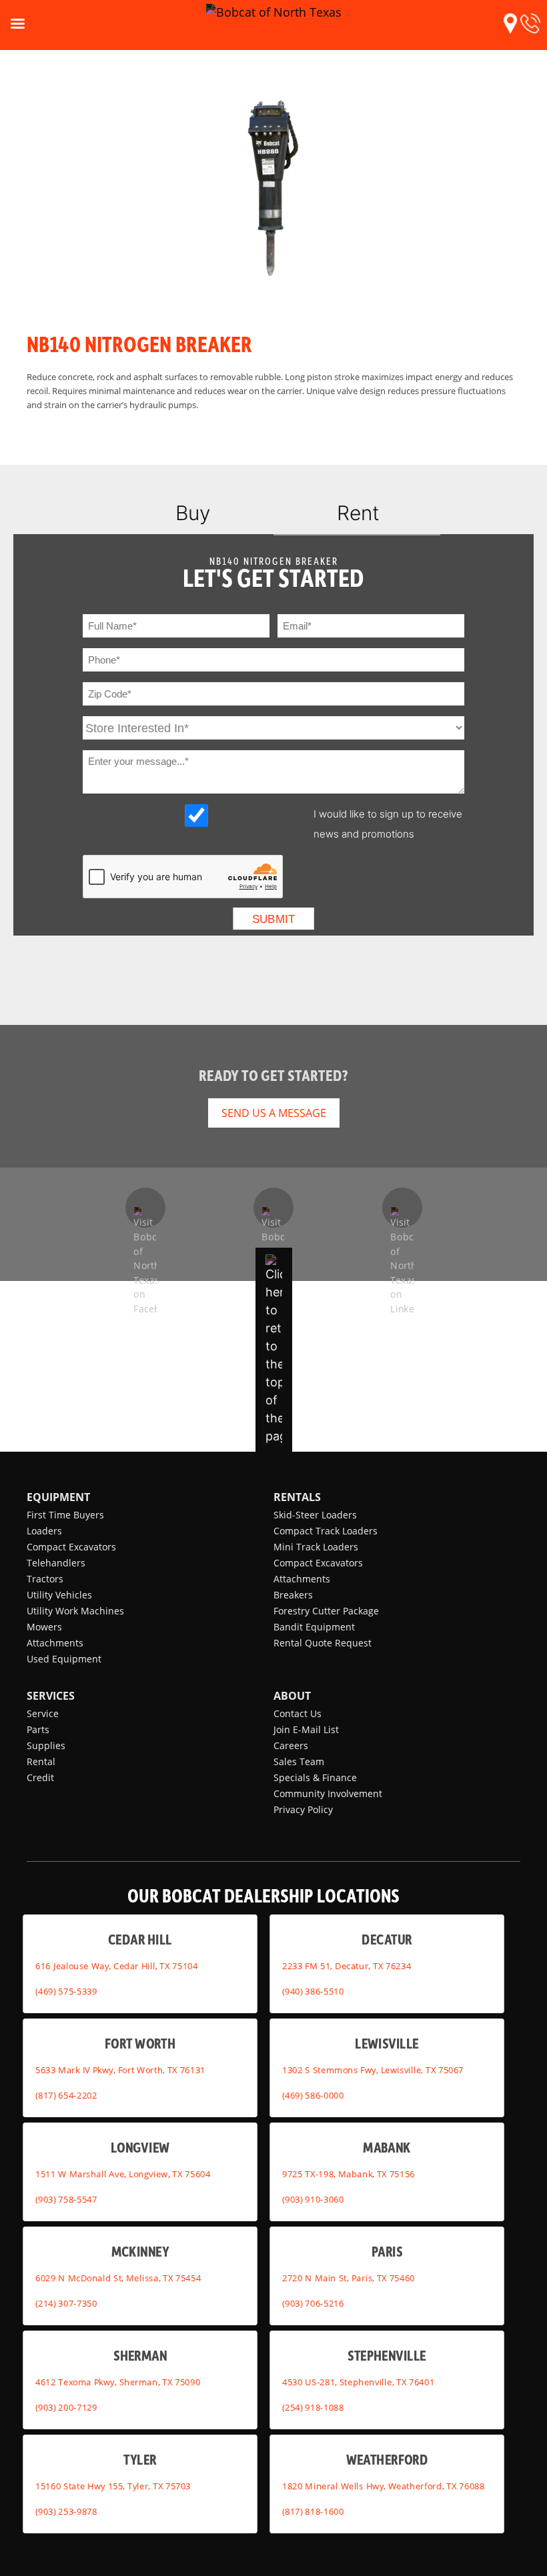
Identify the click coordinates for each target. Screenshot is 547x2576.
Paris (387, 2251)
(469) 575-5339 (66, 1991)
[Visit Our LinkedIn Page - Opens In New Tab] (402, 1208)
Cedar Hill (140, 1939)
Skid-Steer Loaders (315, 1515)
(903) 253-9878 (66, 2511)
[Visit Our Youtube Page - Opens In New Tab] (273, 1208)
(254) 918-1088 (313, 2407)
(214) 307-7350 (66, 2303)
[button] (510, 23)
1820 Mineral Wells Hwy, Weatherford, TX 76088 (383, 2486)
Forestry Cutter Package (326, 1611)
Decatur (387, 1939)
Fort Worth (140, 2043)
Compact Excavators (71, 1547)
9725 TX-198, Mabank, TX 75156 (349, 2174)
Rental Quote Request (323, 1643)
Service (43, 1713)
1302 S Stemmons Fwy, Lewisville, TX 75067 (373, 2070)
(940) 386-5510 (313, 1991)
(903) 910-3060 (313, 2199)
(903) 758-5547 (66, 2199)
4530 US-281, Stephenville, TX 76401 (358, 2382)
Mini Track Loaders (316, 1547)
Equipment (58, 1497)
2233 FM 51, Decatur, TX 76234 (347, 1966)
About (292, 1696)
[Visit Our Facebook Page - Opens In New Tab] (145, 1208)
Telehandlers (56, 1563)
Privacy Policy (303, 1809)
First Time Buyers (65, 1515)
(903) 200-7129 (66, 2407)
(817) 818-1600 (313, 2511)
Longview (140, 2147)
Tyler (140, 2459)
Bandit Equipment (314, 1627)
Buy (193, 513)
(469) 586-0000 (313, 2095)
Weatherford (387, 2459)
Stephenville (387, 2355)
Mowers (44, 1627)
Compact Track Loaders (326, 1531)
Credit (40, 1777)
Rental (41, 1761)
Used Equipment (64, 1659)
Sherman (140, 2355)
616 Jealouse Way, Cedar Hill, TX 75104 (116, 1966)
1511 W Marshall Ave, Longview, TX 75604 (123, 2174)
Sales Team (299, 1761)
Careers (291, 1745)
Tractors (45, 1579)
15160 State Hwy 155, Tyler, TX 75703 (113, 2486)
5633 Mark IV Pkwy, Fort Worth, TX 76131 (120, 2070)
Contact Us (298, 1713)
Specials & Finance (315, 1777)
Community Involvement (328, 1793)
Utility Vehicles (59, 1595)
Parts (38, 1729)
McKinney (140, 2251)
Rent (358, 513)
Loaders (44, 1531)
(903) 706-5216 (313, 2303)
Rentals (297, 1497)
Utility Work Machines (75, 1611)
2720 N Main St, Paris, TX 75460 (349, 2278)
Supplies (46, 1745)
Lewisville (387, 2043)
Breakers (293, 1595)
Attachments (55, 1643)
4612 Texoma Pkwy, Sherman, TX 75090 (118, 2382)
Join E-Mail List (306, 1729)
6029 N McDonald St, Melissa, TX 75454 (118, 2278)
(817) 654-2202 (66, 2095)
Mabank (387, 2147)
